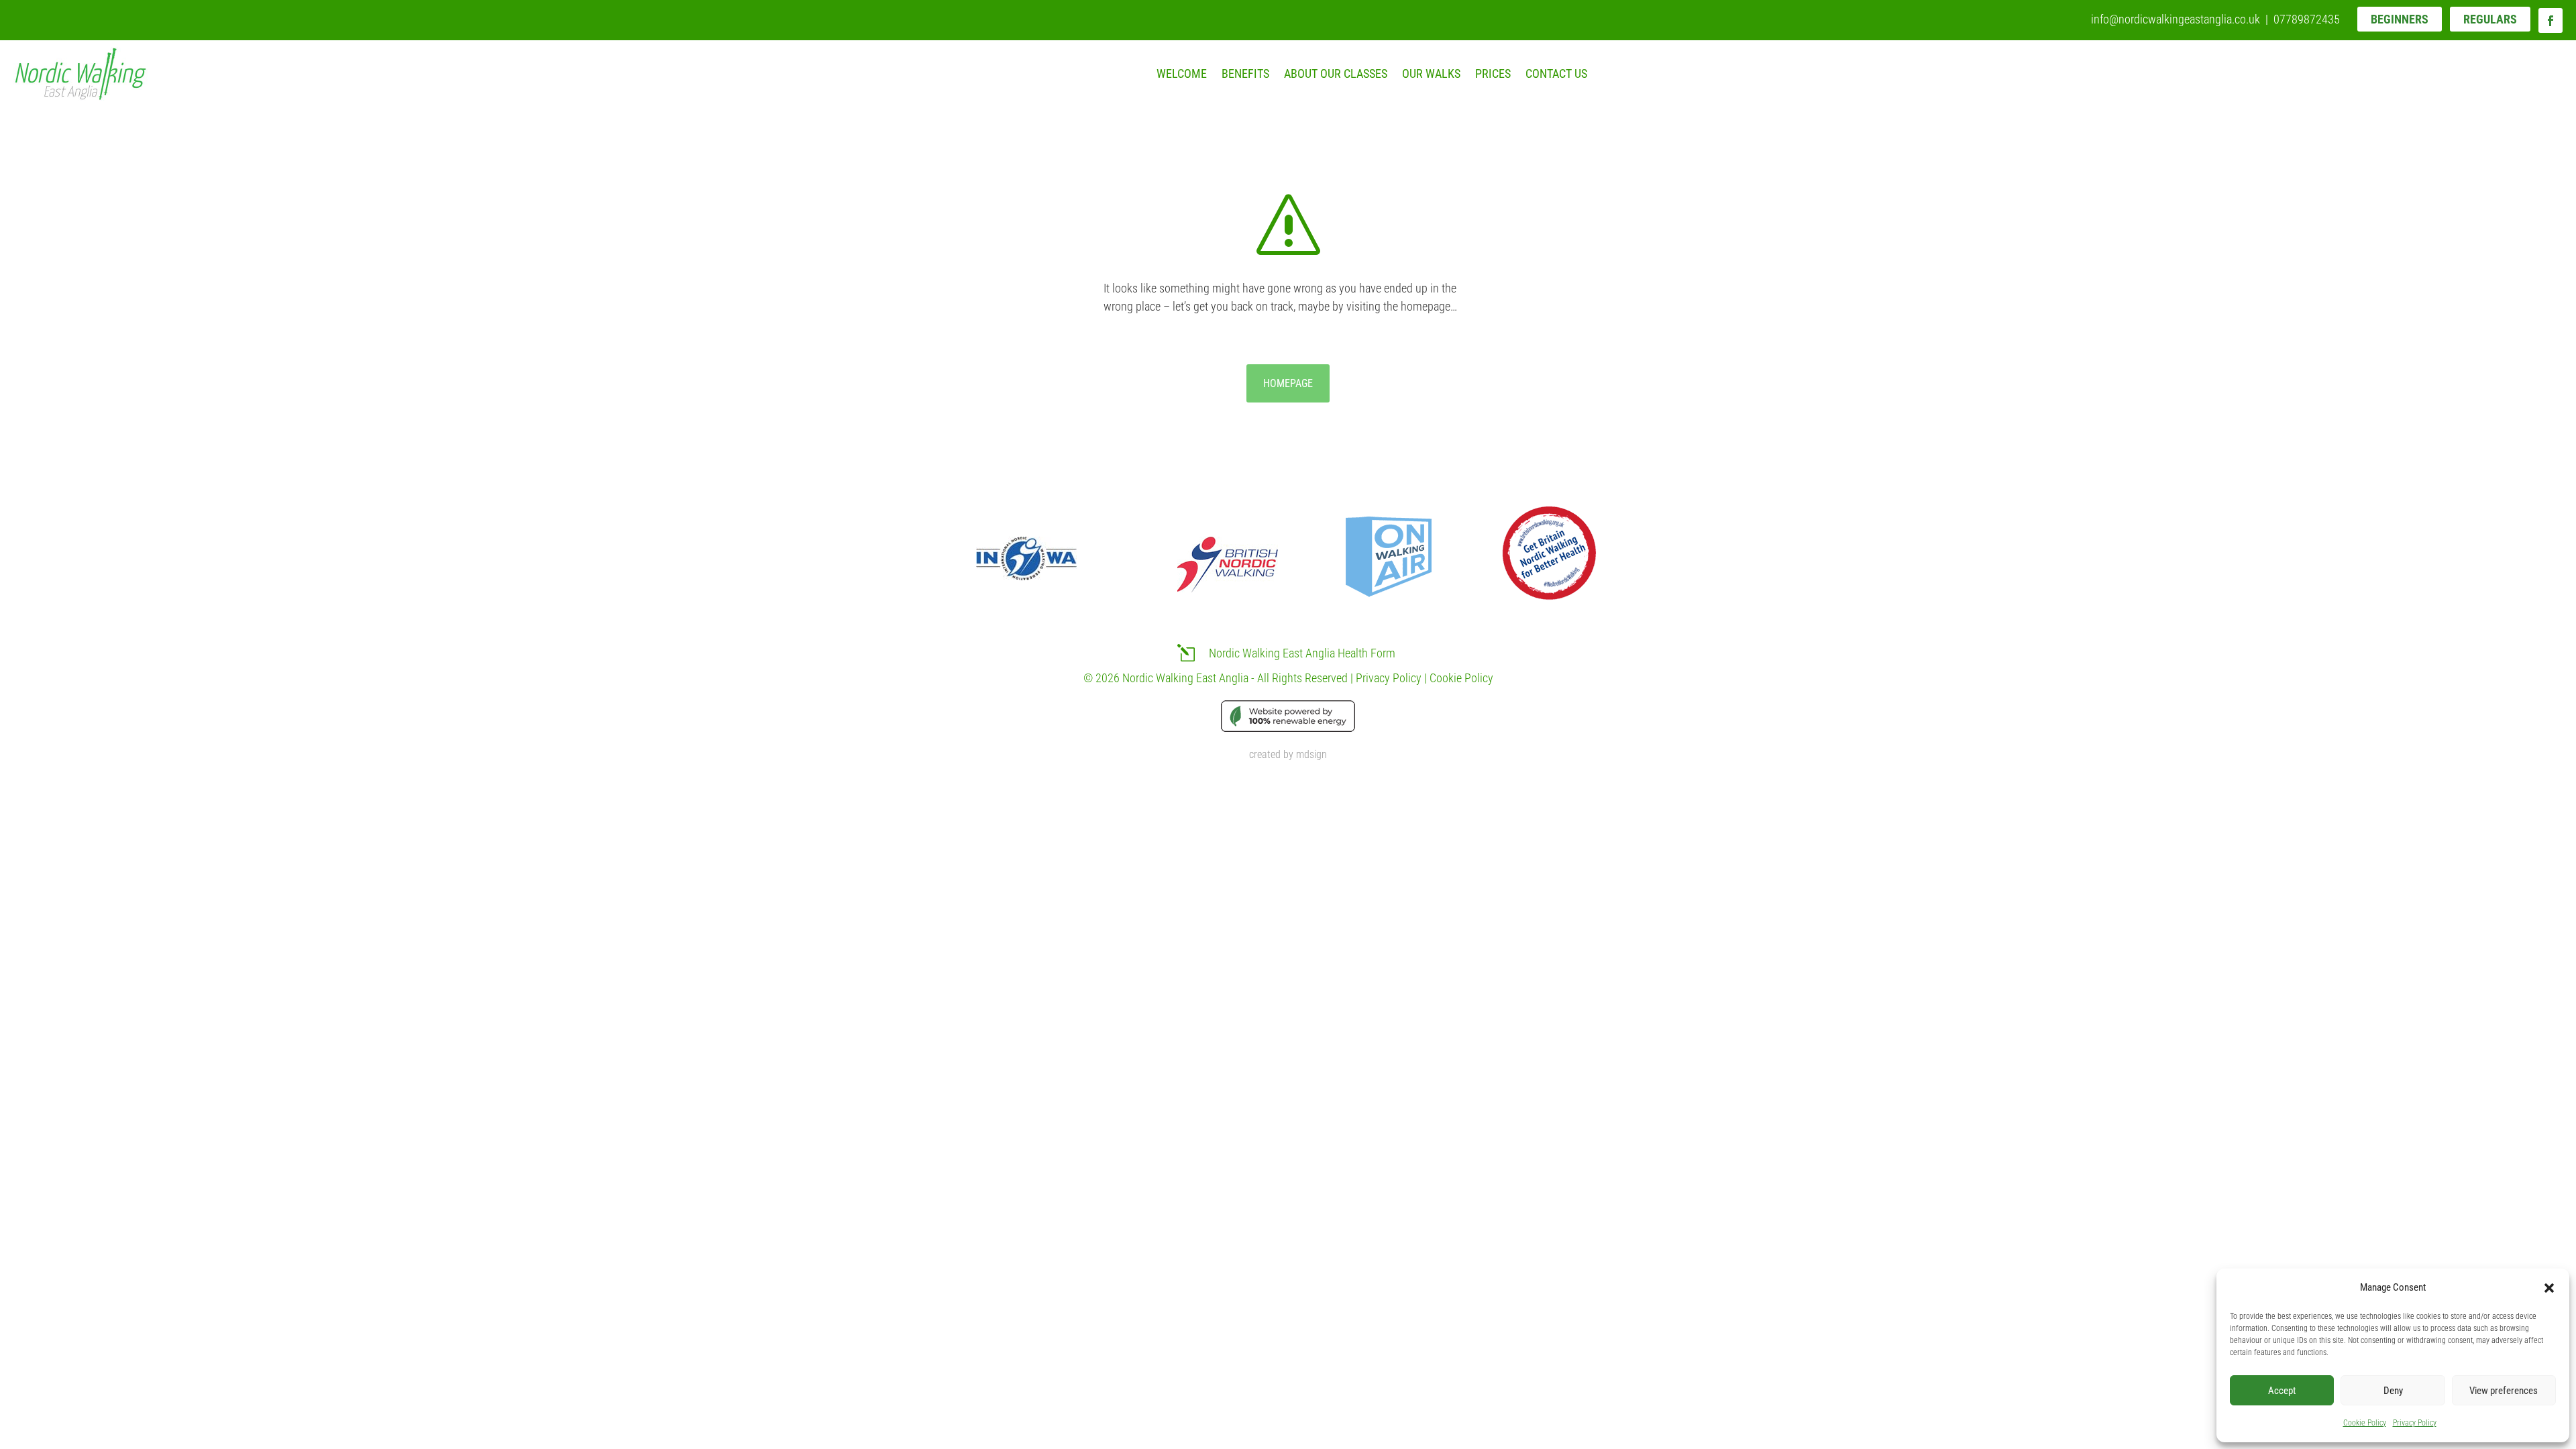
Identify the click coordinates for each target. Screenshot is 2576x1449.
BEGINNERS (2400, 19)
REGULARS (2490, 19)
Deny (2393, 1391)
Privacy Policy (2415, 1423)
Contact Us (1556, 73)
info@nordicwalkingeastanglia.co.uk (2176, 19)
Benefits (1245, 73)
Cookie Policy (2365, 1423)
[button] (2549, 1288)
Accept (2282, 1391)
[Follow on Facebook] (2551, 20)
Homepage (1288, 383)
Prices (1493, 73)
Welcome (1182, 73)
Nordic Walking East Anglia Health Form (1302, 653)
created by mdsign (1288, 754)
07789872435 (2307, 19)
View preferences (2504, 1391)
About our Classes (1336, 73)
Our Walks (1431, 73)
